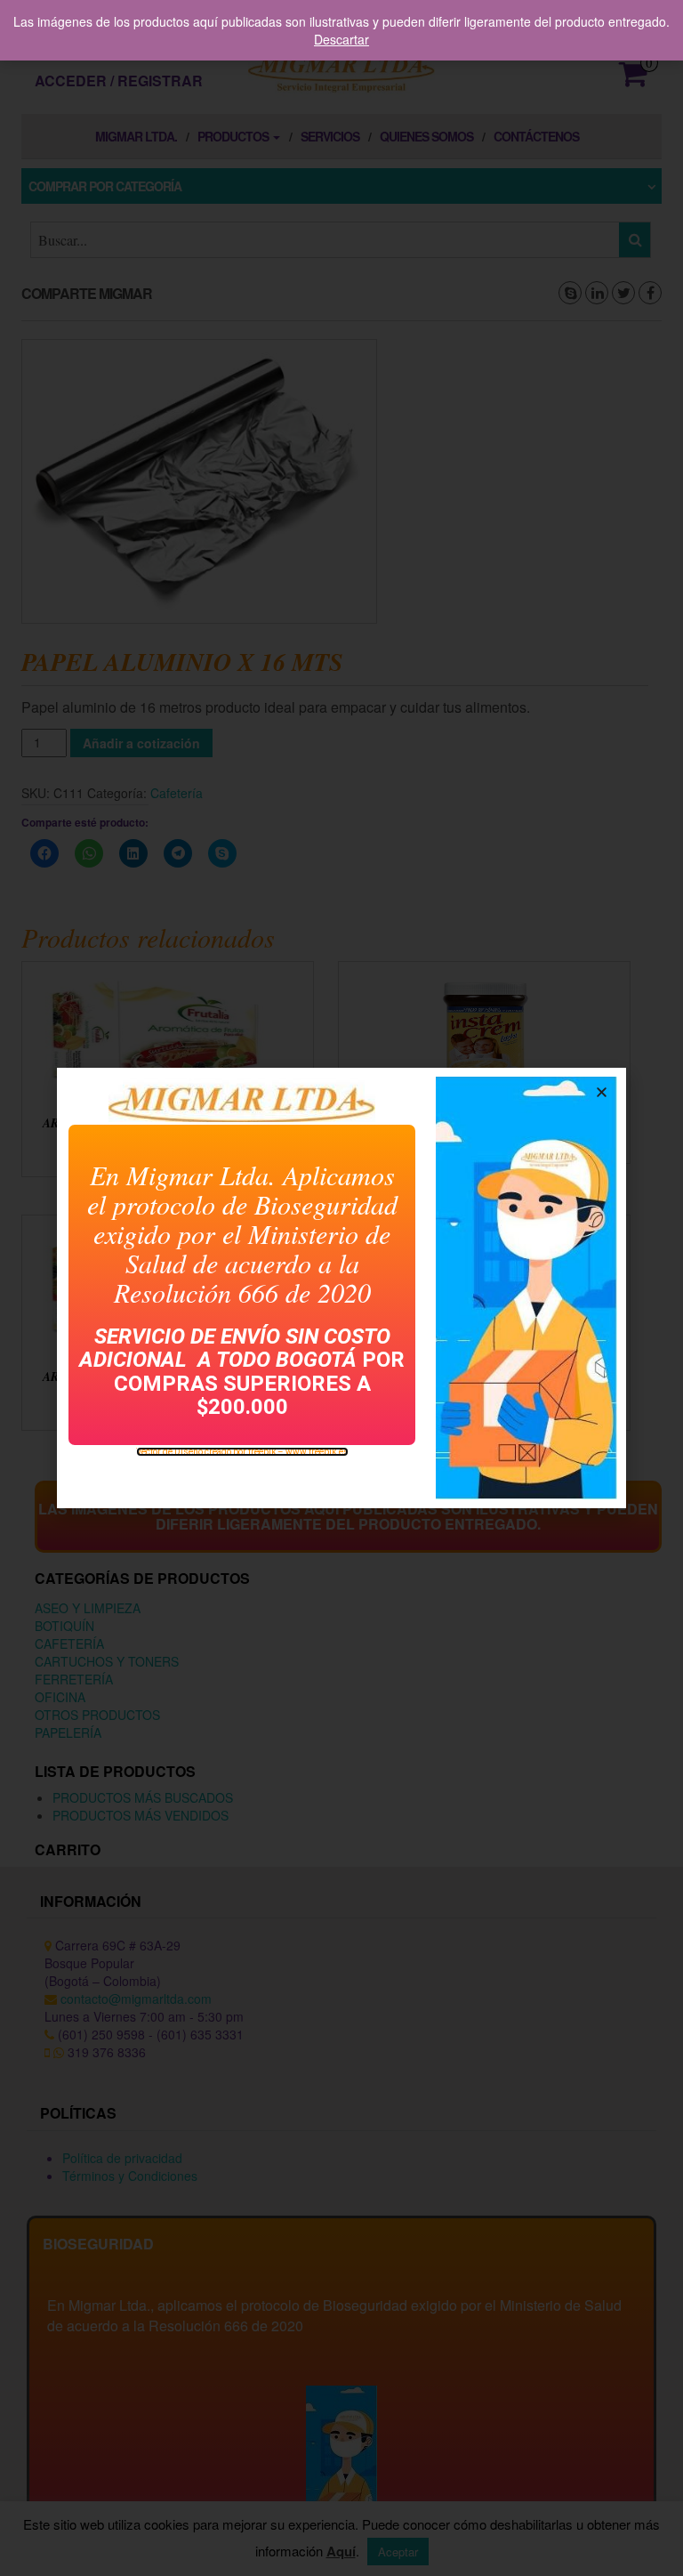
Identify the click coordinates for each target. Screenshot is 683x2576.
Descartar (341, 39)
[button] (602, 1092)
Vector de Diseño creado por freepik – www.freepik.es (242, 1452)
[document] (341, 1288)
